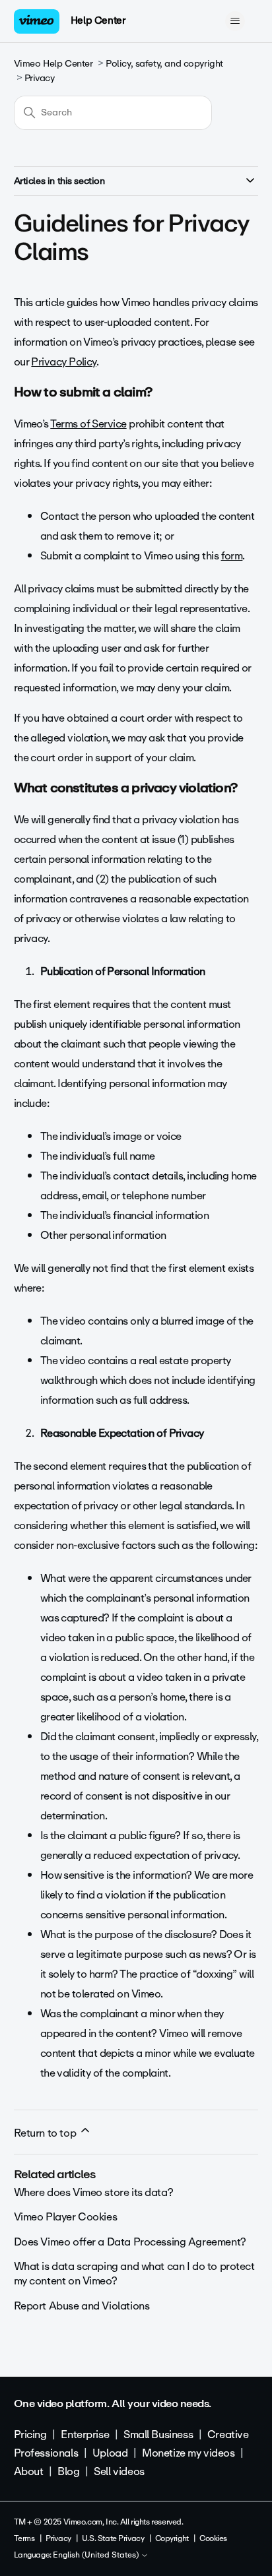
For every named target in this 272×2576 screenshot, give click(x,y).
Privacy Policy (63, 362)
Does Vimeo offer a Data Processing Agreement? (130, 2242)
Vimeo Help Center (53, 64)
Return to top (46, 2133)
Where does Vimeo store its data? (94, 2192)
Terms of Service (88, 424)
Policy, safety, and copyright (164, 64)
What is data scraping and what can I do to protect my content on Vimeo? (134, 2274)
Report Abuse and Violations (82, 2306)
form (232, 556)
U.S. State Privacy (113, 2538)
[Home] (37, 21)
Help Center (98, 20)
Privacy (40, 78)
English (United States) (97, 2556)
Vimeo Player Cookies (66, 2217)
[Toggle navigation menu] (235, 21)
